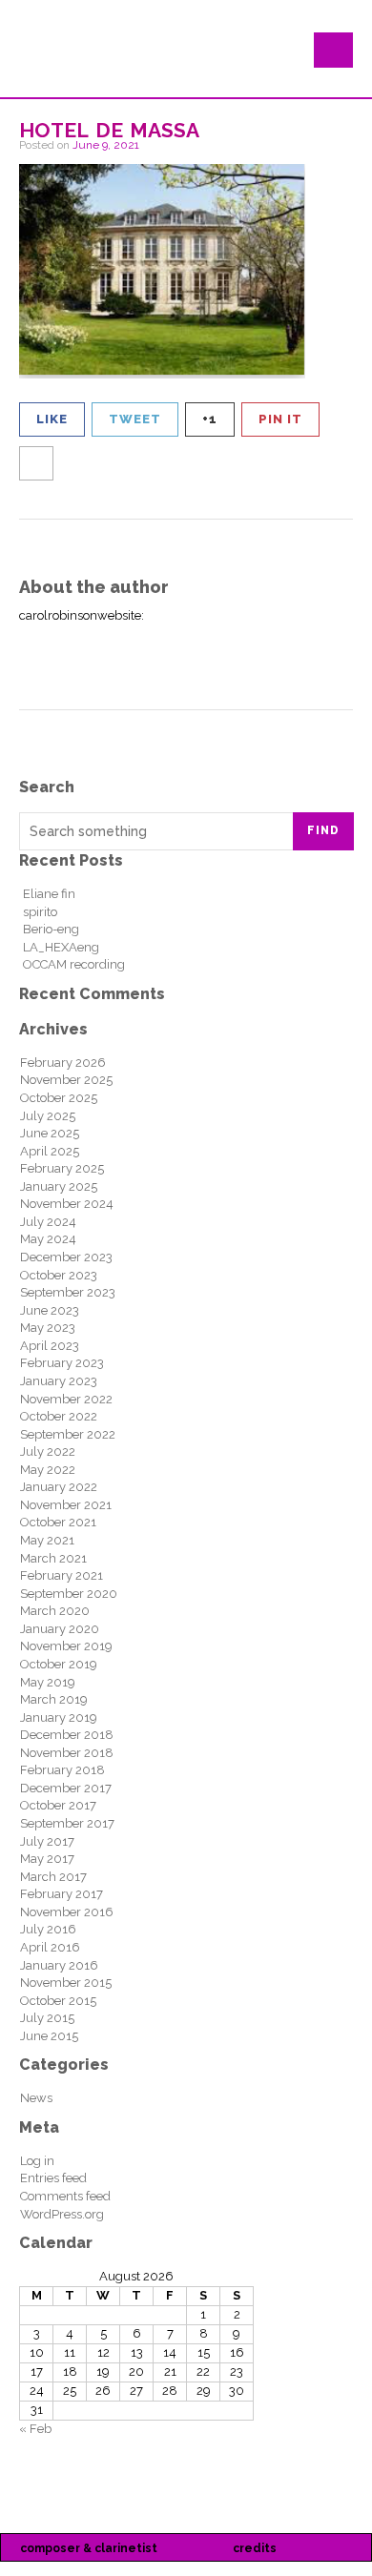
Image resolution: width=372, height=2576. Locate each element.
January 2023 (59, 1381)
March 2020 (55, 1611)
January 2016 (59, 1965)
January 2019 (59, 1717)
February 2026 (63, 1063)
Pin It (280, 419)
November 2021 (66, 1505)
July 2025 (48, 1116)
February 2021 (62, 1575)
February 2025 (62, 1168)
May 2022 (48, 1470)
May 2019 (48, 1682)
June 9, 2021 (106, 145)
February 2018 (62, 1770)
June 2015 (49, 2036)
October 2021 (58, 1522)
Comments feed (65, 2196)
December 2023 (66, 1257)
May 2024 (48, 1239)
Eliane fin (49, 894)
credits (255, 2548)
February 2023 (62, 1363)
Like (52, 419)
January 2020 (60, 1629)
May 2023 (48, 1328)
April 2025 (50, 1151)
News (36, 2098)
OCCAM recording (74, 964)
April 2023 (50, 1346)
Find (323, 830)
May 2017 (47, 1859)
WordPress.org (62, 2214)
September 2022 (68, 1434)
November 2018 (67, 1753)
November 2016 (67, 1912)
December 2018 (67, 1735)
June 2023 (50, 1310)
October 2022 (59, 1416)
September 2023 (68, 1292)
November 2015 (66, 1983)
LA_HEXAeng (61, 947)
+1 (210, 419)
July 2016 (48, 1929)
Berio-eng (51, 929)
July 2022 (48, 1452)
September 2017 (67, 1823)
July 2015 (47, 2018)
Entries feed (53, 2178)
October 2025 (59, 1098)
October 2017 (58, 1805)
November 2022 (66, 1399)
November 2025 (66, 1080)
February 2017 (62, 1894)
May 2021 (47, 1540)
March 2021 (53, 1558)
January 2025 (59, 1186)
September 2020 (69, 1594)
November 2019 (66, 1646)
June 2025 (50, 1133)
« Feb (35, 2429)
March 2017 (53, 1877)
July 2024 (48, 1222)
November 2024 (67, 1204)
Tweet (135, 419)
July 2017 (47, 1841)
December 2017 (66, 1788)
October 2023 (59, 1275)
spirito (40, 912)
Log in (37, 2161)
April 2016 (50, 1947)
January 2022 (59, 1487)
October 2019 (59, 1664)
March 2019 (54, 1699)
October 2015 (58, 2001)
